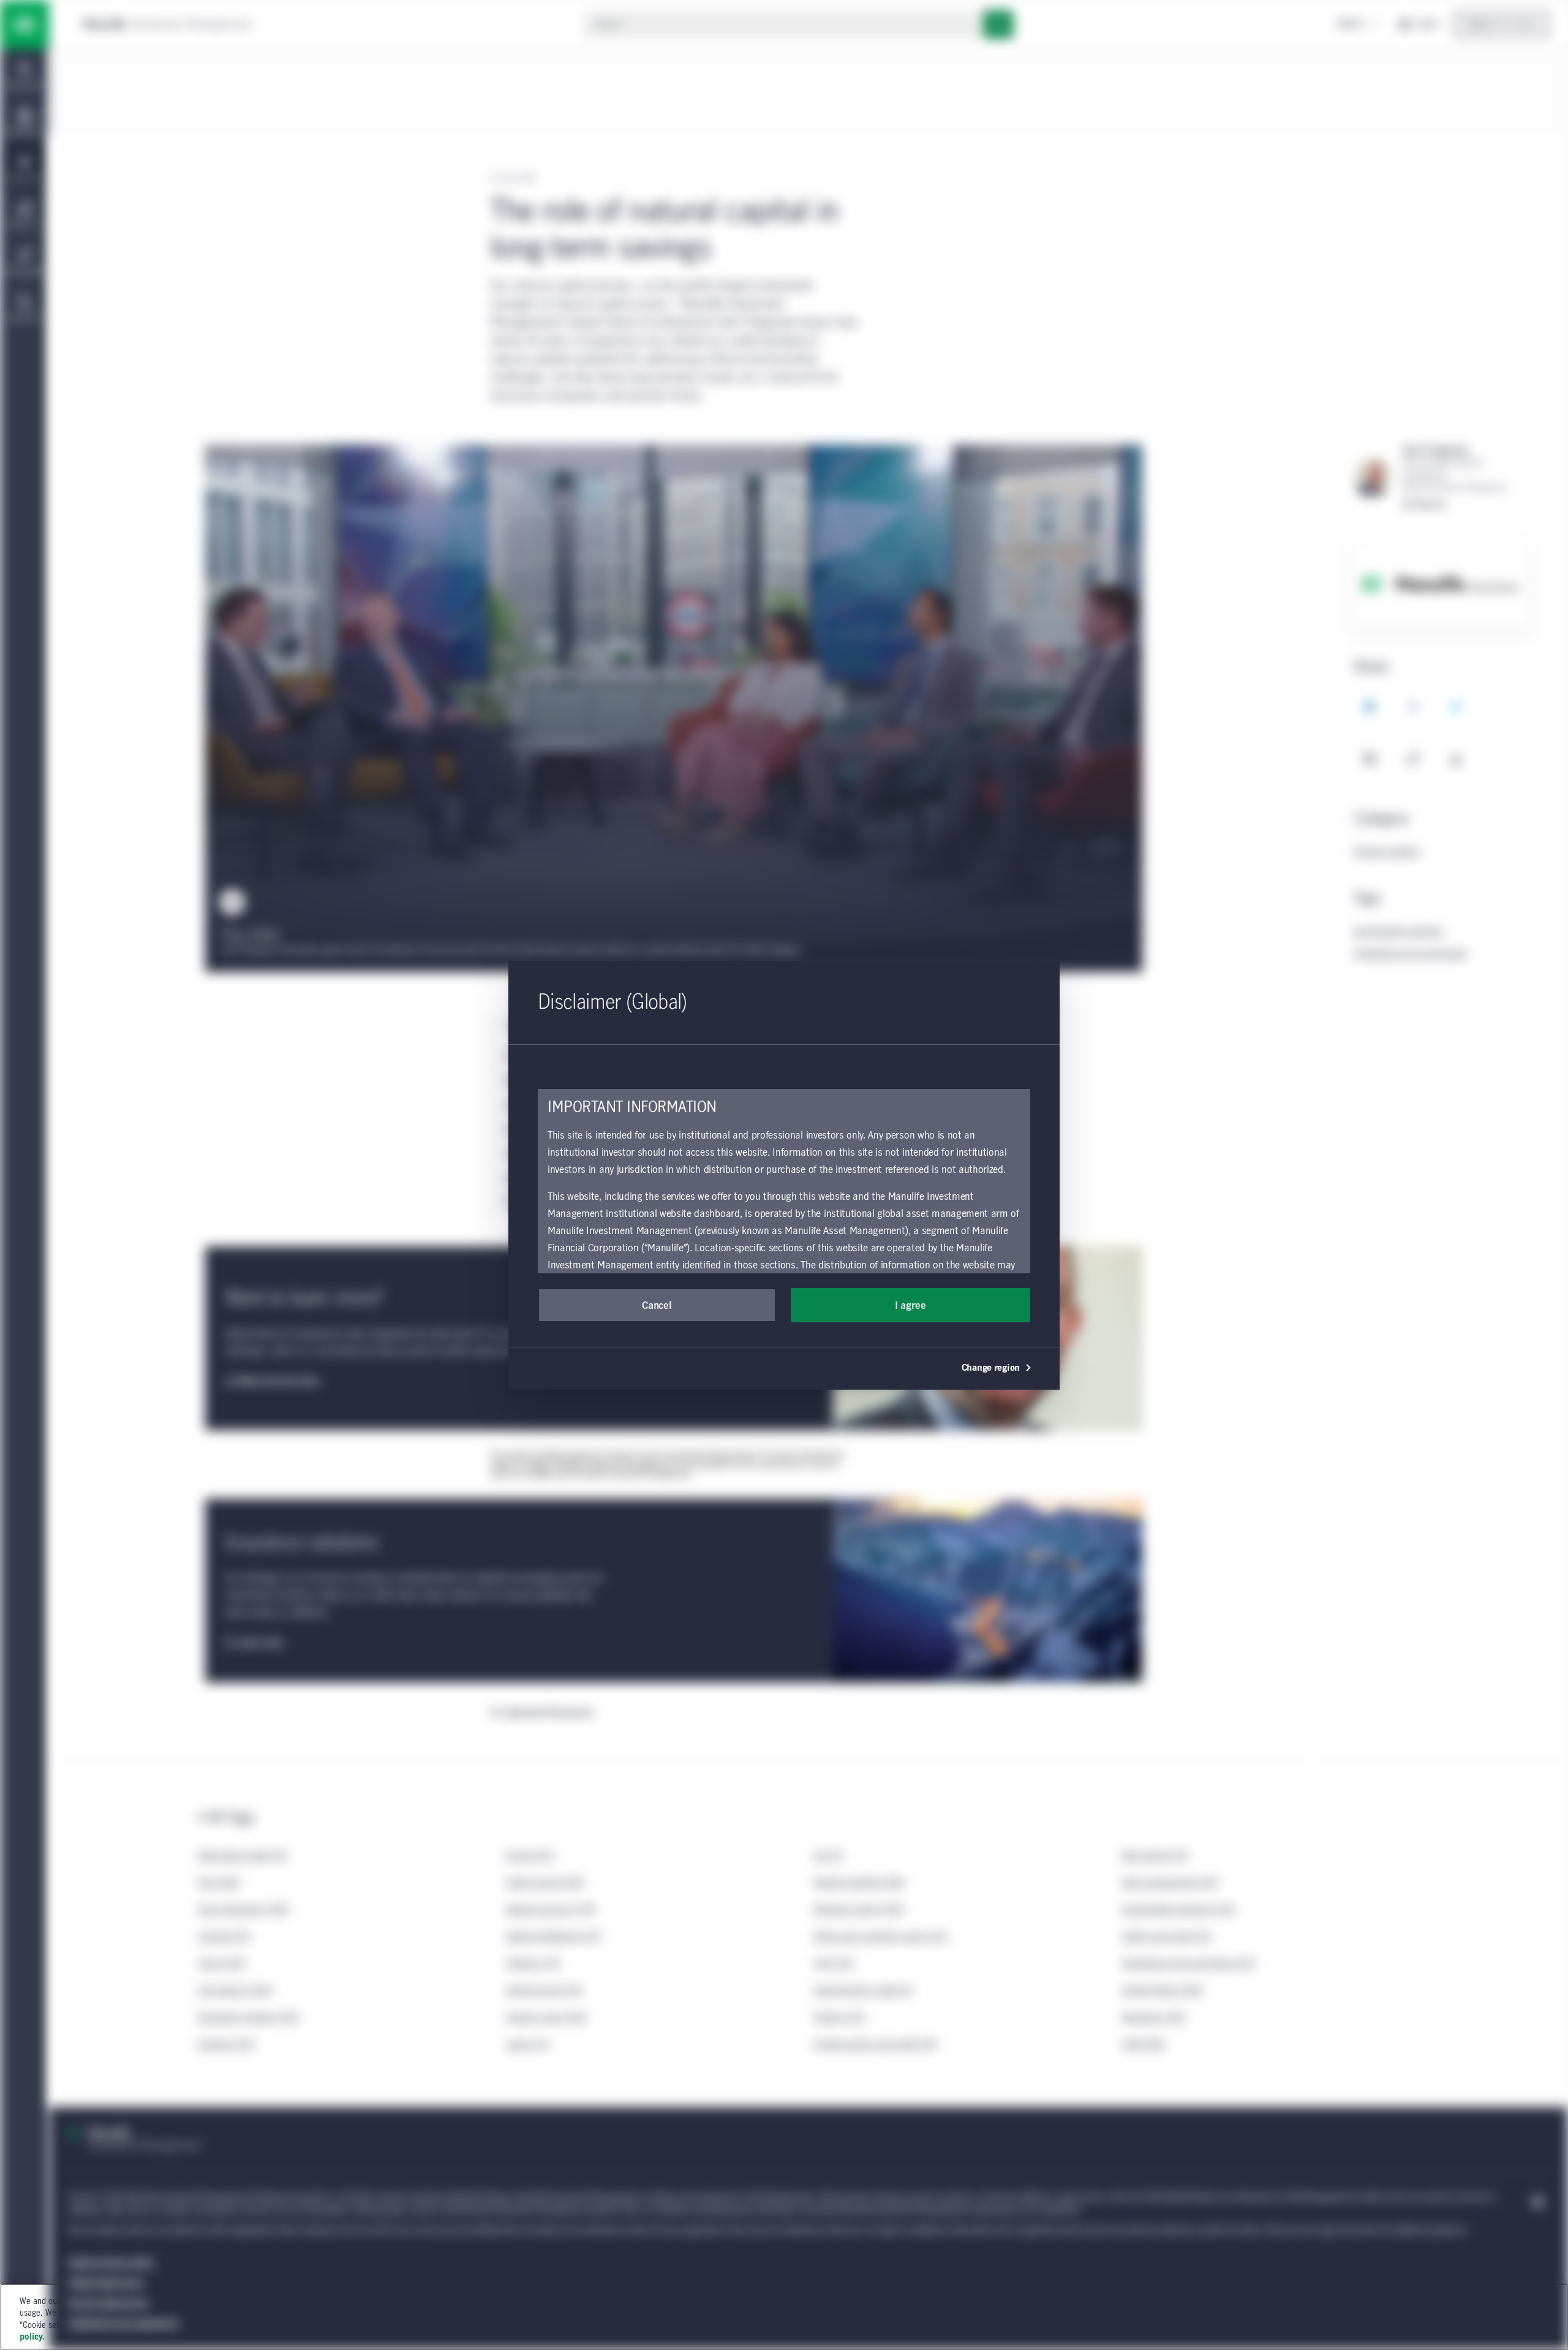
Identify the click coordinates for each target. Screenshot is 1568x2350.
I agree (910, 1306)
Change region (991, 1368)
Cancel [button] (657, 1306)
